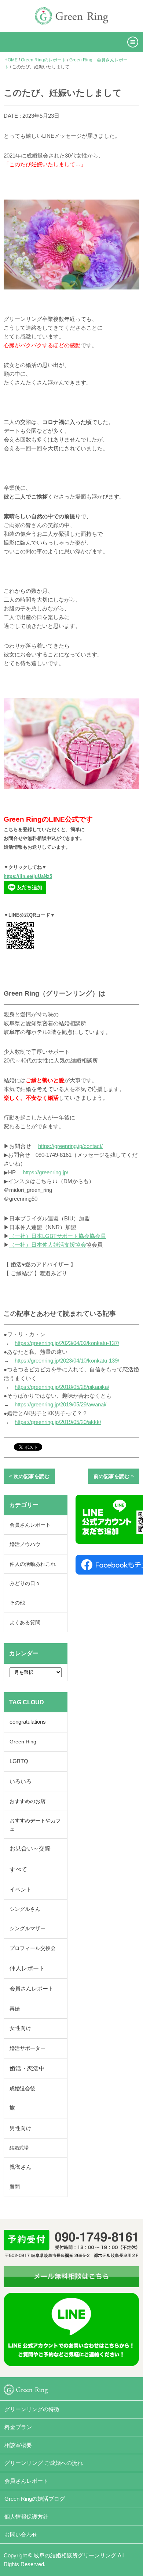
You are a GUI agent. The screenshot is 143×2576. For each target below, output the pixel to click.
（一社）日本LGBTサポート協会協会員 (58, 1236)
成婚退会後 (22, 2088)
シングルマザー (27, 1929)
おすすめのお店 (27, 1801)
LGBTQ (19, 1761)
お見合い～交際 (30, 1848)
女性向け (21, 2028)
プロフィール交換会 (33, 1948)
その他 (17, 1603)
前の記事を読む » (114, 1476)
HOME (11, 60)
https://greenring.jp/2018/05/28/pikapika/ (62, 1387)
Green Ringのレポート (43, 60)
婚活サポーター (27, 2048)
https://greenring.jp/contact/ (70, 1146)
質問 (15, 2187)
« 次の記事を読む (29, 1476)
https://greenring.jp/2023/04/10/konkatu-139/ (67, 1361)
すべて (18, 1869)
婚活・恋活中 (27, 2069)
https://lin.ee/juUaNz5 (28, 876)
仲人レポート (27, 1968)
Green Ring (23, 1742)
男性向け (21, 2128)
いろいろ (21, 1781)
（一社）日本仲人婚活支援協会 (48, 1245)
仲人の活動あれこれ (33, 1564)
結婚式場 (19, 2148)
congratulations (28, 1722)
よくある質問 (25, 1622)
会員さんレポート (30, 1525)
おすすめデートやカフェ (35, 1825)
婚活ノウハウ (25, 1544)
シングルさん (25, 1909)
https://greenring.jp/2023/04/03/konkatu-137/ (67, 1343)
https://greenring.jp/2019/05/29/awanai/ (60, 1404)
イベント (21, 1890)
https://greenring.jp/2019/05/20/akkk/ (58, 1422)
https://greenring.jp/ (45, 1172)
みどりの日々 (25, 1583)
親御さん (21, 2167)
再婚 (15, 2009)
